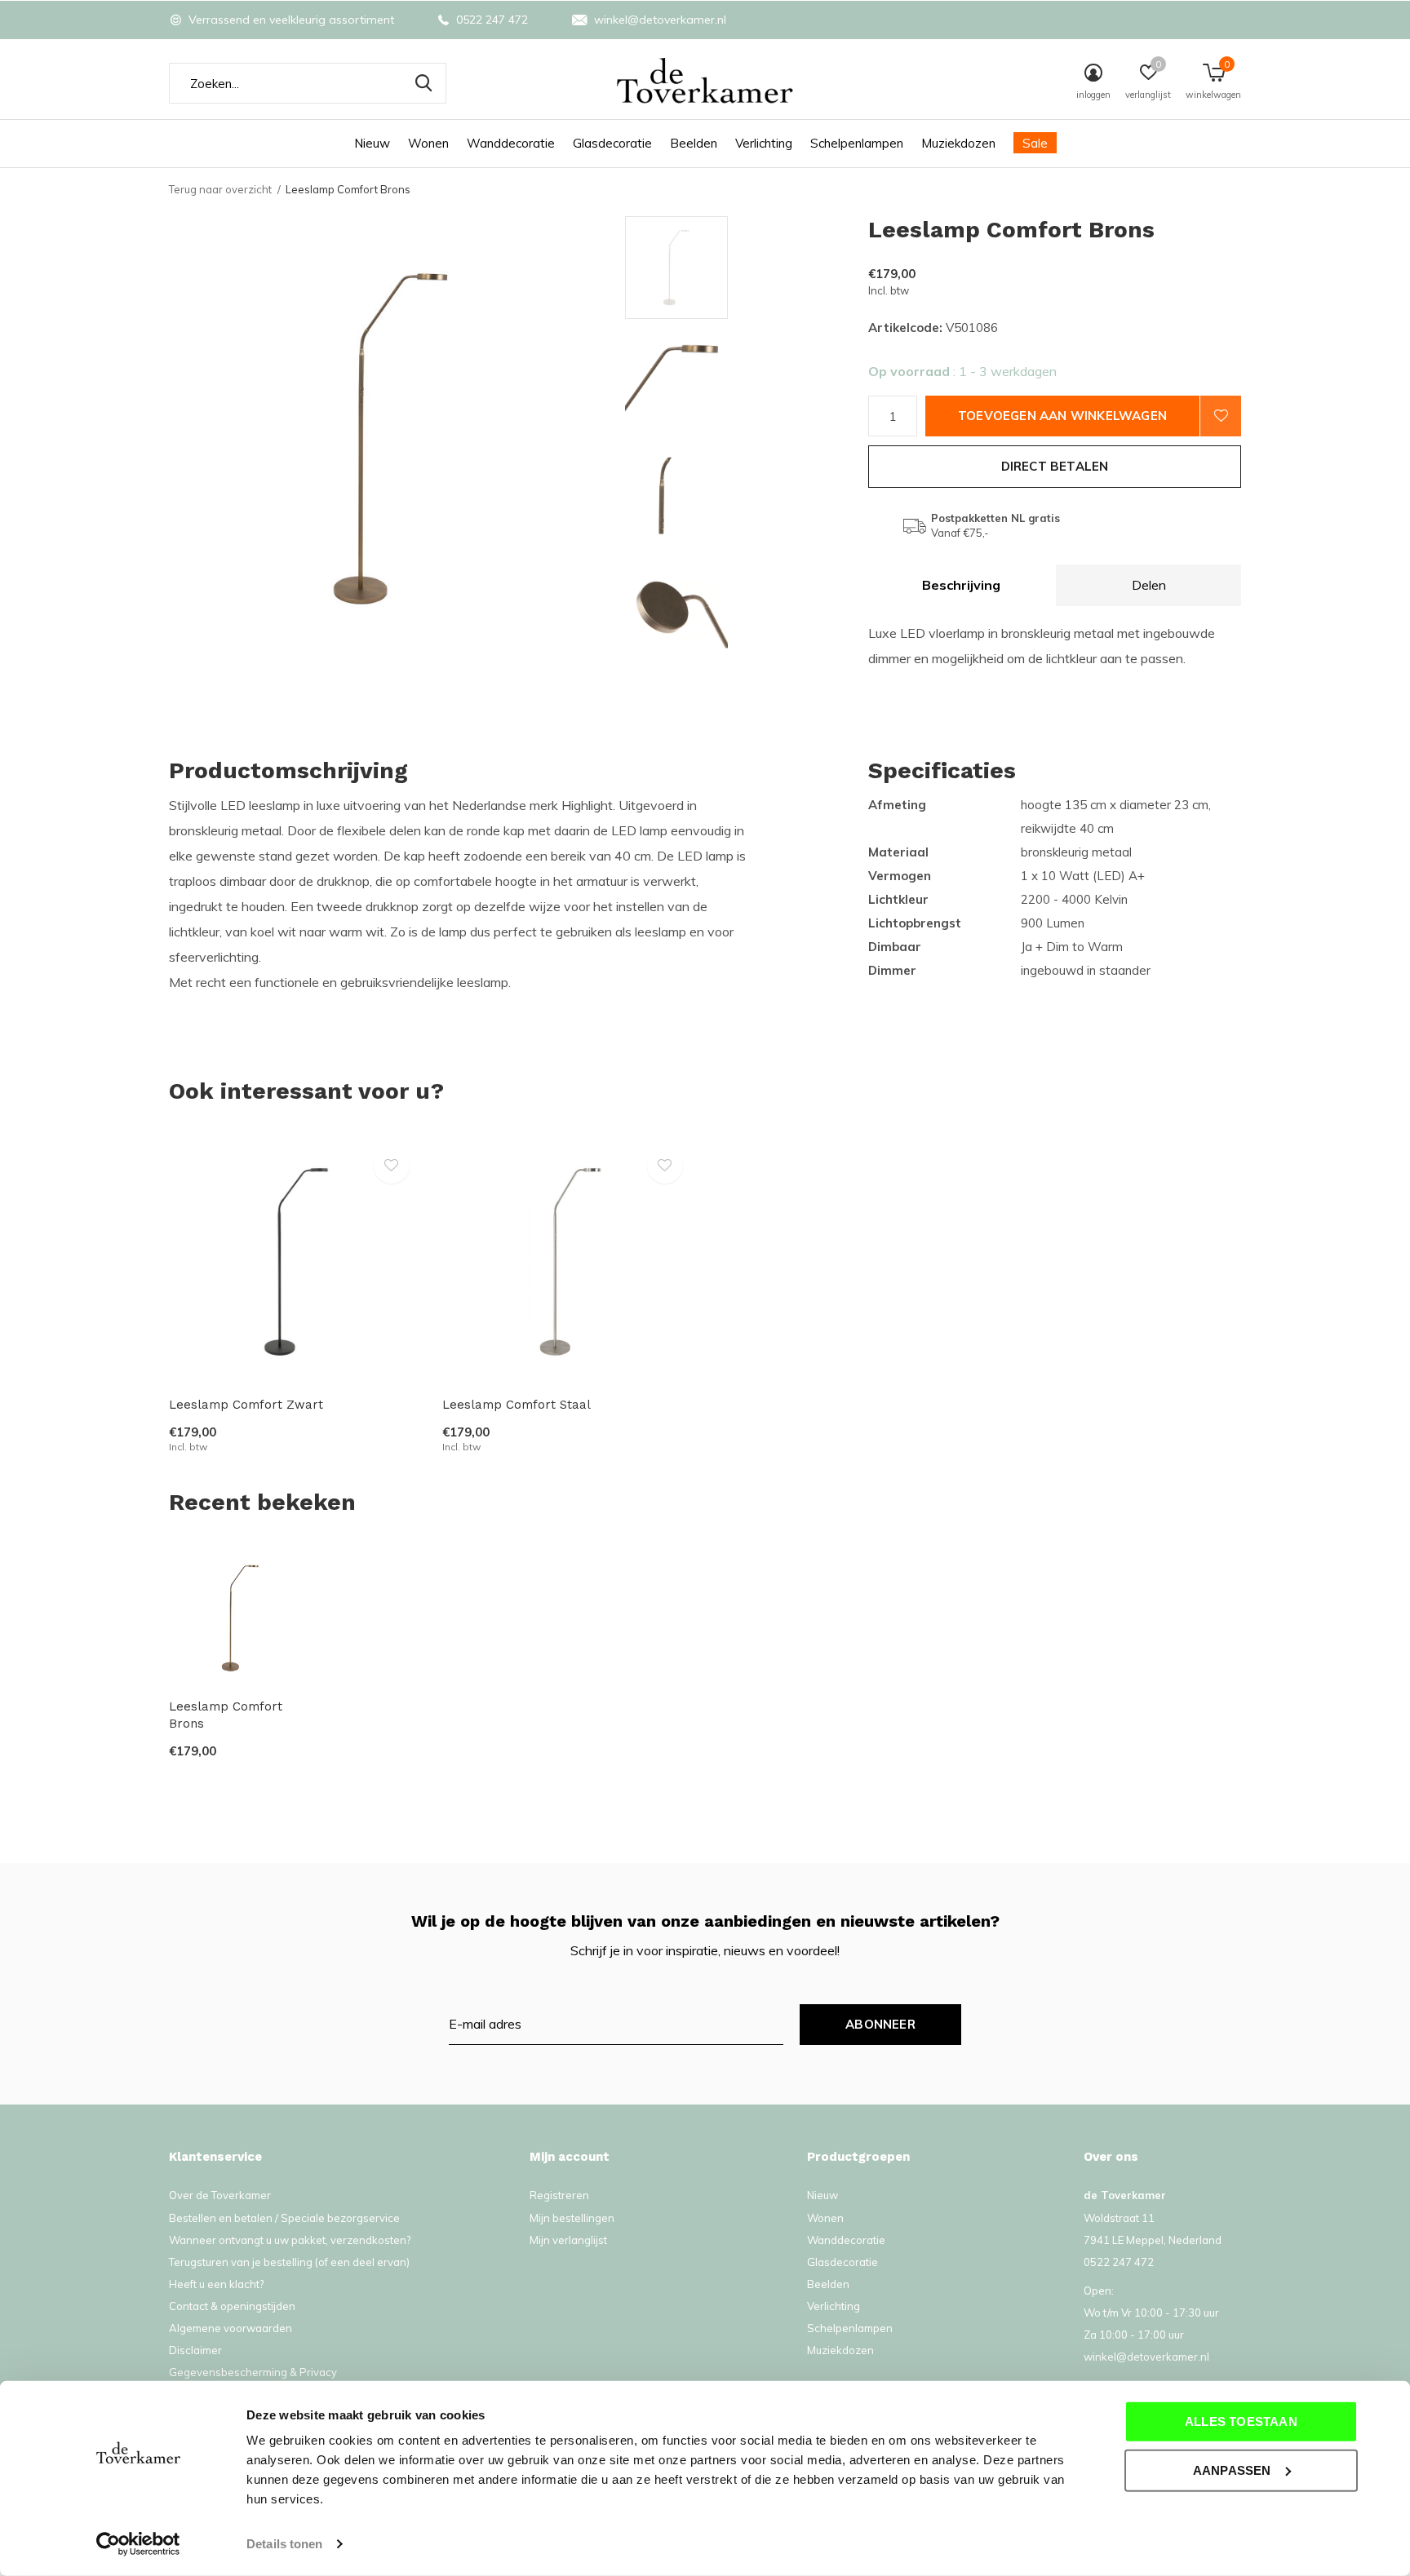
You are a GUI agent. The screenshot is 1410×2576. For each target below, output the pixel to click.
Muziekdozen (958, 143)
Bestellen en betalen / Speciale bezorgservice (284, 2218)
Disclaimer (195, 2350)
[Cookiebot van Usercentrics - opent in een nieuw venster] (138, 2544)
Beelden (694, 143)
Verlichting (764, 143)
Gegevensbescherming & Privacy (253, 2372)
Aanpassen (1232, 2470)
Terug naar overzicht (220, 189)
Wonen (428, 143)
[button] (742, 268)
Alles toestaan (1241, 2421)
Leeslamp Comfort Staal (517, 1405)
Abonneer (880, 2024)
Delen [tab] (1149, 585)
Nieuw (372, 143)
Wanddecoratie (511, 143)
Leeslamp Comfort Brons (226, 1715)
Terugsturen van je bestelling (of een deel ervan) (289, 2262)
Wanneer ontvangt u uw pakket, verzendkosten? (290, 2240)
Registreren (559, 2195)
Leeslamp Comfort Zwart (246, 1405)
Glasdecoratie (612, 143)
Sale (1035, 143)
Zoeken (423, 83)
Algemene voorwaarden (231, 2328)
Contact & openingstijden (232, 2306)
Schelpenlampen (857, 143)
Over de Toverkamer (220, 2195)
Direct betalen (1055, 466)
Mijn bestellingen (572, 2218)
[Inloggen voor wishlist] (1221, 416)
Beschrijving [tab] (961, 585)
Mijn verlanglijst (568, 2240)
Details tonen (284, 2544)
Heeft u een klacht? (216, 2284)
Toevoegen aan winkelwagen (1062, 416)
